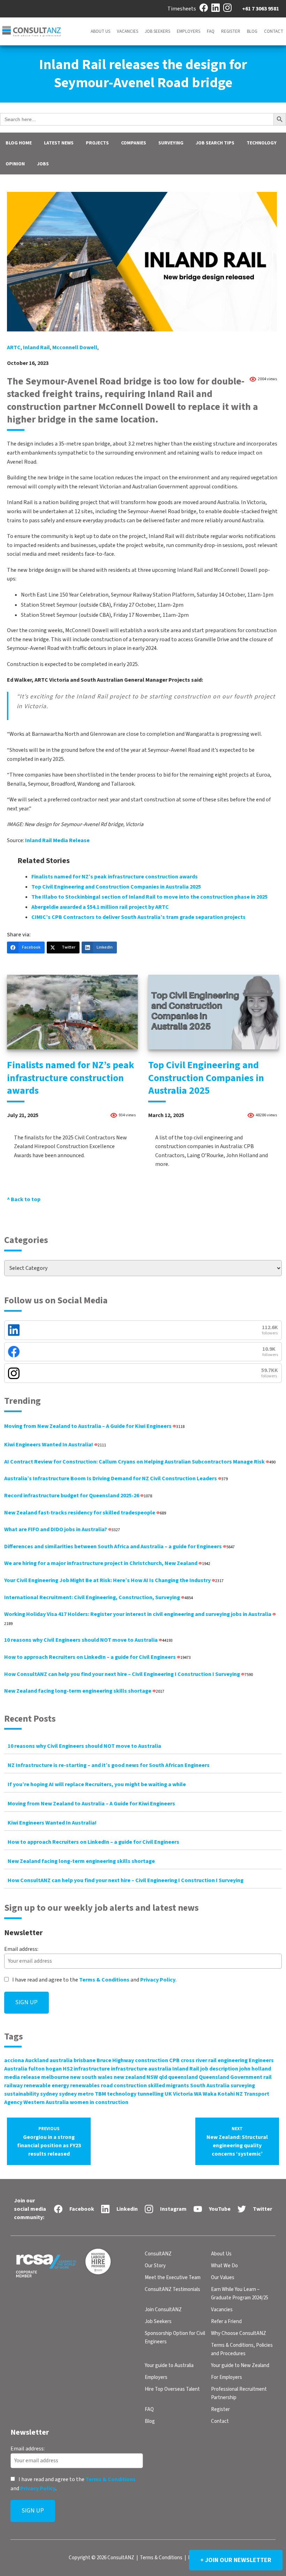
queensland (183, 2077)
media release (22, 2077)
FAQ (211, 31)
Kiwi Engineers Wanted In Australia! (55, 1445)
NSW (152, 2077)
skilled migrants (168, 2085)
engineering (233, 2060)
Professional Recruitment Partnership (239, 2393)
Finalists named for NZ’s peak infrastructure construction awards (115, 877)
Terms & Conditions (104, 1980)
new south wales (91, 2077)
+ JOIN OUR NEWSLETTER (236, 2560)
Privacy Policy (158, 1980)
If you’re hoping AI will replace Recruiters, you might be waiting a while (97, 1784)
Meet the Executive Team (173, 2278)
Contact (274, 31)
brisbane (85, 2060)
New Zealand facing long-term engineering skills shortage (84, 1691)
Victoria (183, 2094)
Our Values (223, 2278)
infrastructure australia (141, 2069)
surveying (243, 2085)
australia (61, 2060)
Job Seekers (157, 31)
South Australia (210, 2085)
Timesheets (182, 9)
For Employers (227, 2377)
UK (168, 2094)
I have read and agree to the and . (94, 1980)
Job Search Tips (215, 143)
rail (268, 2077)
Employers (189, 31)
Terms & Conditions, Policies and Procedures (242, 2349)
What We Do (224, 2266)
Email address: (21, 1949)
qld (163, 2077)
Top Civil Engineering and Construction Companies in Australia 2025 (116, 887)
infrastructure (92, 2069)
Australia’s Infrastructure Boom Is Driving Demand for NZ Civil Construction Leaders (116, 1478)
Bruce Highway (115, 2060)
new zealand (130, 2077)
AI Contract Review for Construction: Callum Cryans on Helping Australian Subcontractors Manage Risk (140, 1462)
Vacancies (127, 31)
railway (13, 2085)
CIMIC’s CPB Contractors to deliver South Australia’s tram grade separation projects (138, 917)
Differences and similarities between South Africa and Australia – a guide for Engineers (119, 1547)
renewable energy (46, 2085)
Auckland (37, 2060)
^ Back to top (24, 1199)
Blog (252, 31)
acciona (14, 2060)
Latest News (59, 143)
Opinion (15, 164)
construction (152, 2060)
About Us (100, 31)
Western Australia (46, 2102)
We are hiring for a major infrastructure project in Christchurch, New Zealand (107, 1563)
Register (231, 31)
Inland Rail (36, 347)
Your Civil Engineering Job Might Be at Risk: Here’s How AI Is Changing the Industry (114, 1580)
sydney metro (76, 2094)
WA (198, 2094)
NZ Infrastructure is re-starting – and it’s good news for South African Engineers (109, 1765)
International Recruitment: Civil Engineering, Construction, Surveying (99, 1597)
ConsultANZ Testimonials (172, 2289)
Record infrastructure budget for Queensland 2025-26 (78, 1496)
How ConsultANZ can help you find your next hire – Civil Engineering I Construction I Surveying (129, 1674)
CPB (174, 2060)
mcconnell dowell (75, 347)
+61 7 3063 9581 (261, 9)
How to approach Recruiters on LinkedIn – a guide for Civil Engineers (97, 1657)
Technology (262, 143)
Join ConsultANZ (163, 2310)
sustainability (22, 2094)
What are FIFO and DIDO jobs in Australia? (62, 1529)
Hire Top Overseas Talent (172, 2389)
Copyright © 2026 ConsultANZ (101, 2558)
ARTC (14, 347)
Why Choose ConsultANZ (239, 2333)
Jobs (43, 164)
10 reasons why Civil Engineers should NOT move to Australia (88, 1640)
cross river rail (199, 2060)
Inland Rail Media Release (57, 840)
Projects (97, 143)
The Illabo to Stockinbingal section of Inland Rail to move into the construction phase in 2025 (149, 897)
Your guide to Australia (169, 2365)
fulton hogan (45, 2069)
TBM (100, 2094)
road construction (124, 2085)
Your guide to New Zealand (240, 2365)
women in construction (99, 2102)
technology (122, 2094)
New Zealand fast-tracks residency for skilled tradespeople (85, 1513)
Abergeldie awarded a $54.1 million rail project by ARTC (100, 907)
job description (219, 2069)
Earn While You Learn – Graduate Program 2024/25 (240, 2294)
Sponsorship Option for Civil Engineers (175, 2338)
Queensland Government (231, 2077)
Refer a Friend (226, 2322)
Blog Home (19, 143)
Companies (134, 143)
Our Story (155, 2266)
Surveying (171, 143)
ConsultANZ (158, 2254)
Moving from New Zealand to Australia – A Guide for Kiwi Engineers (94, 1426)
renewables (85, 2085)
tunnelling (150, 2094)
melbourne (55, 2077)
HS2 (68, 2069)
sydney (49, 2094)
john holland (255, 2069)
